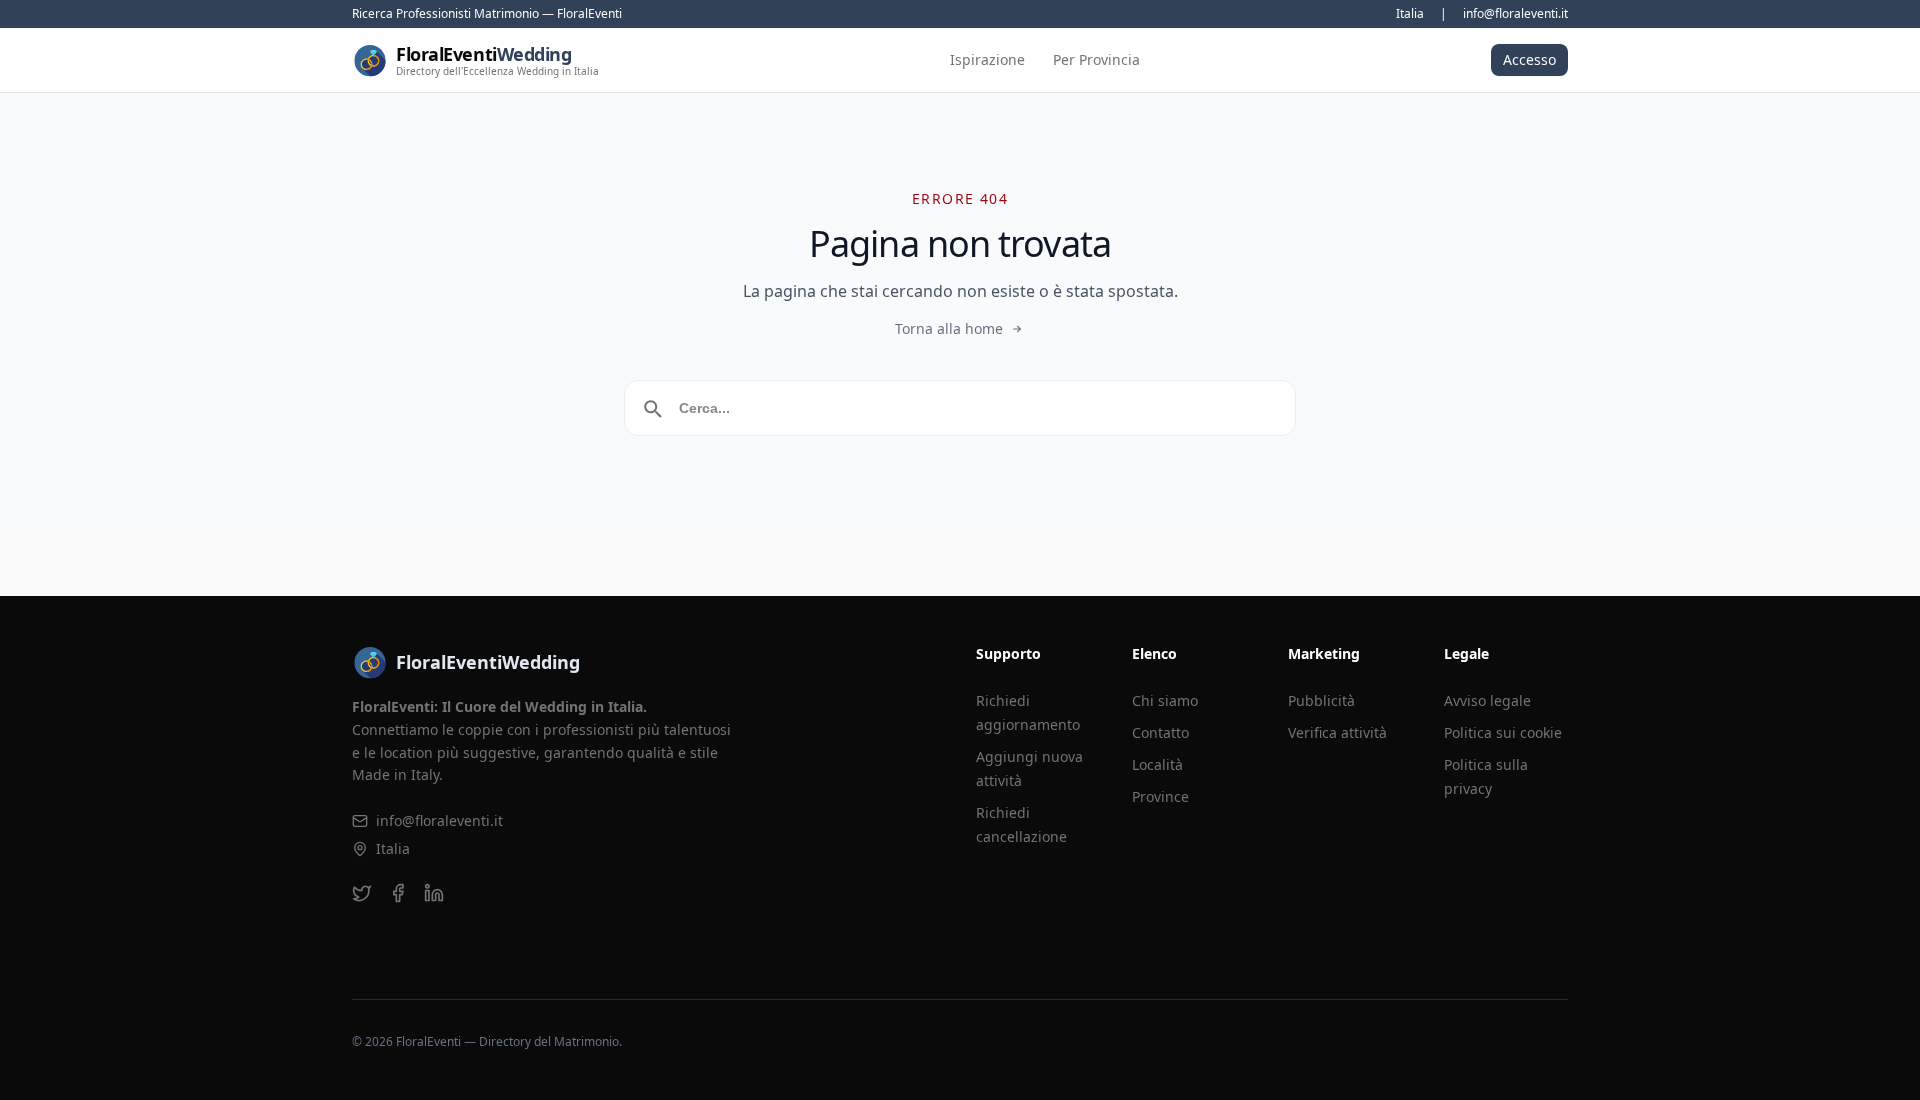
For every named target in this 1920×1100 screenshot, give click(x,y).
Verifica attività (1337, 732)
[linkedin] (434, 893)
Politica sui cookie (1503, 732)
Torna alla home (949, 328)
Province (1160, 796)
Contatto (1160, 732)
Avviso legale (1487, 700)
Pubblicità (1321, 700)
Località (1157, 764)
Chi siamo (1165, 700)
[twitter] (362, 893)
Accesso (1529, 59)
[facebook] (398, 893)
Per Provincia (1096, 59)
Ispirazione (987, 59)
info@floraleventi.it (1515, 14)
